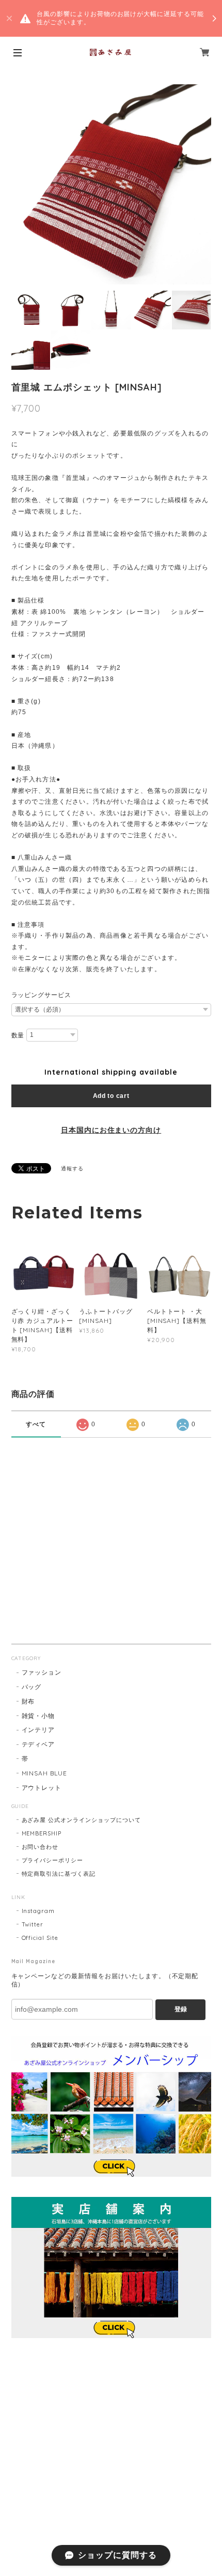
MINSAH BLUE (45, 1773)
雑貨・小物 (38, 1716)
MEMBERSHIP (42, 1833)
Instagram (38, 1911)
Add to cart (111, 1096)
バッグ (32, 1687)
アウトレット (42, 1788)
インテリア (38, 1730)
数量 (18, 1035)
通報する (72, 1169)
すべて (36, 1424)
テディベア (38, 1744)
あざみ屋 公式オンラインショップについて (81, 1820)
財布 (28, 1701)
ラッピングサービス (42, 995)
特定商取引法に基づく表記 (59, 1874)
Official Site (40, 1938)
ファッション (42, 1672)
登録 (181, 2009)
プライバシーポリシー (53, 1860)
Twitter (33, 1924)
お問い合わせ (40, 1847)
